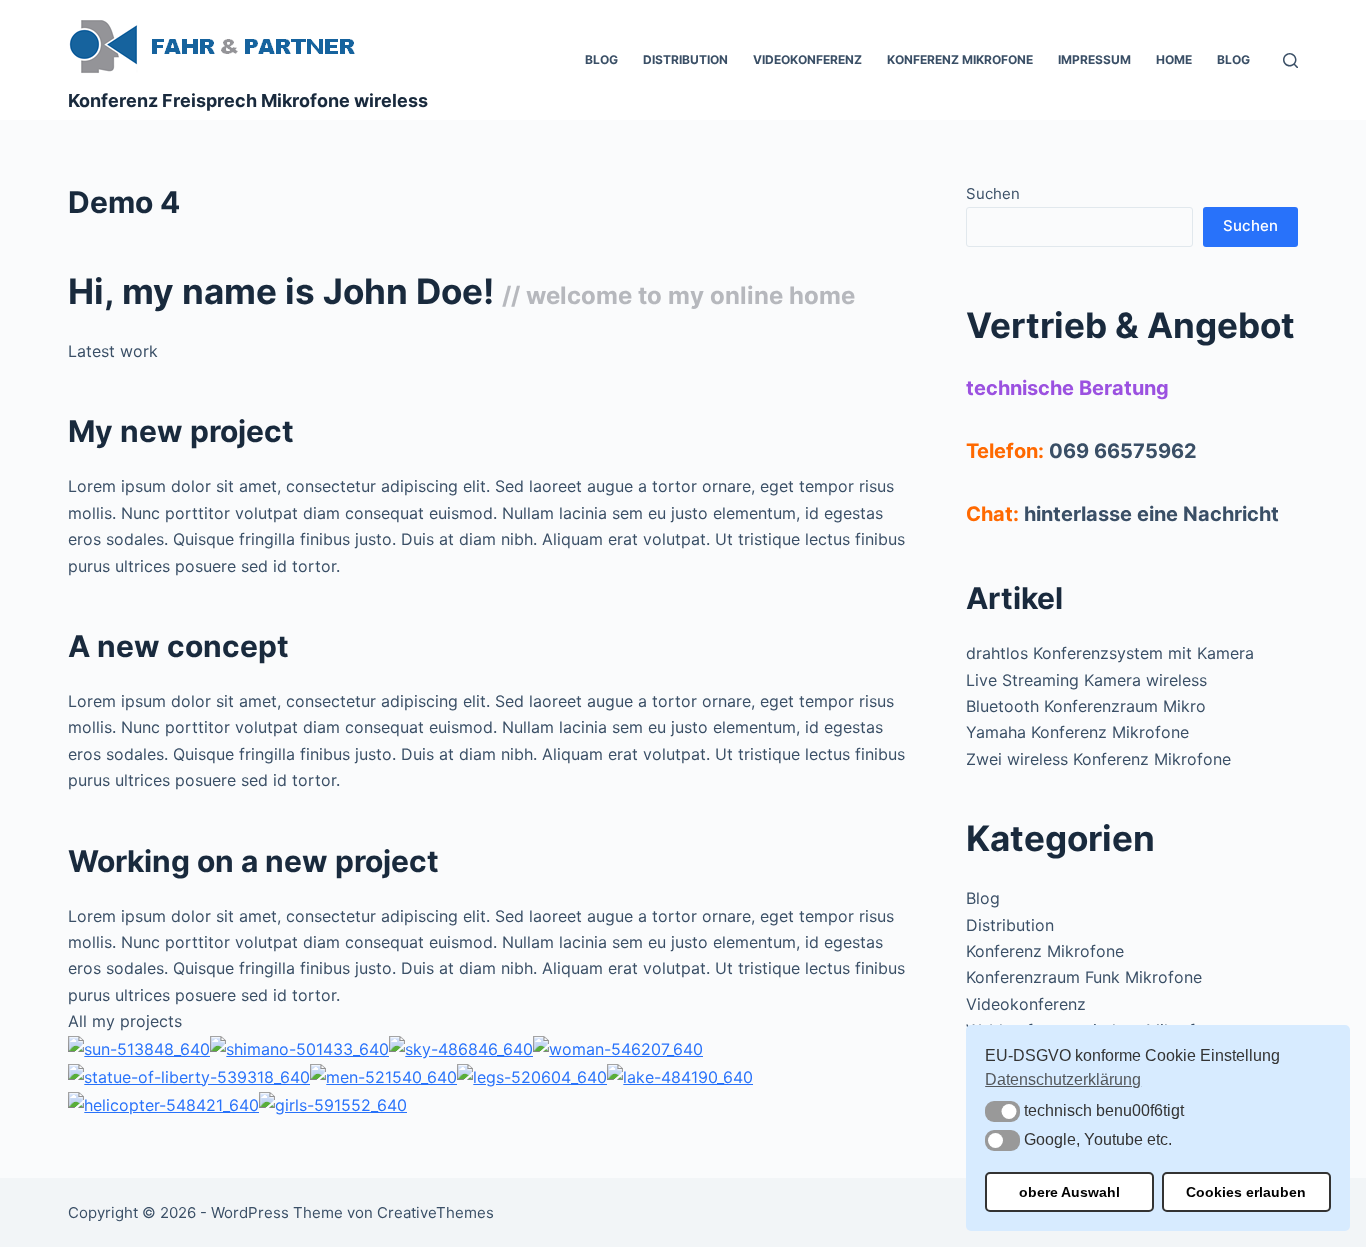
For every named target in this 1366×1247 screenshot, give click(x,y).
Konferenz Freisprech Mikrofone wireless (248, 100)
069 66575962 (1123, 451)
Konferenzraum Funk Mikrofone (1084, 977)
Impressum (1094, 59)
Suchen (993, 193)
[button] (1002, 1111)
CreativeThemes (435, 1212)
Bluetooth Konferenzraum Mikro (1086, 706)
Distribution (685, 59)
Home (1174, 59)
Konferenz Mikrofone (960, 59)
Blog (601, 59)
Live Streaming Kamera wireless (1086, 680)
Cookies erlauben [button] (1246, 1192)
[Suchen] (1290, 60)
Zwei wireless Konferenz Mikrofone (1098, 759)
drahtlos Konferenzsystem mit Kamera (1110, 653)
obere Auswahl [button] (1069, 1192)
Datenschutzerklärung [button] (1063, 1079)
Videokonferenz (807, 59)
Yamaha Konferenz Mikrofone (1077, 732)
